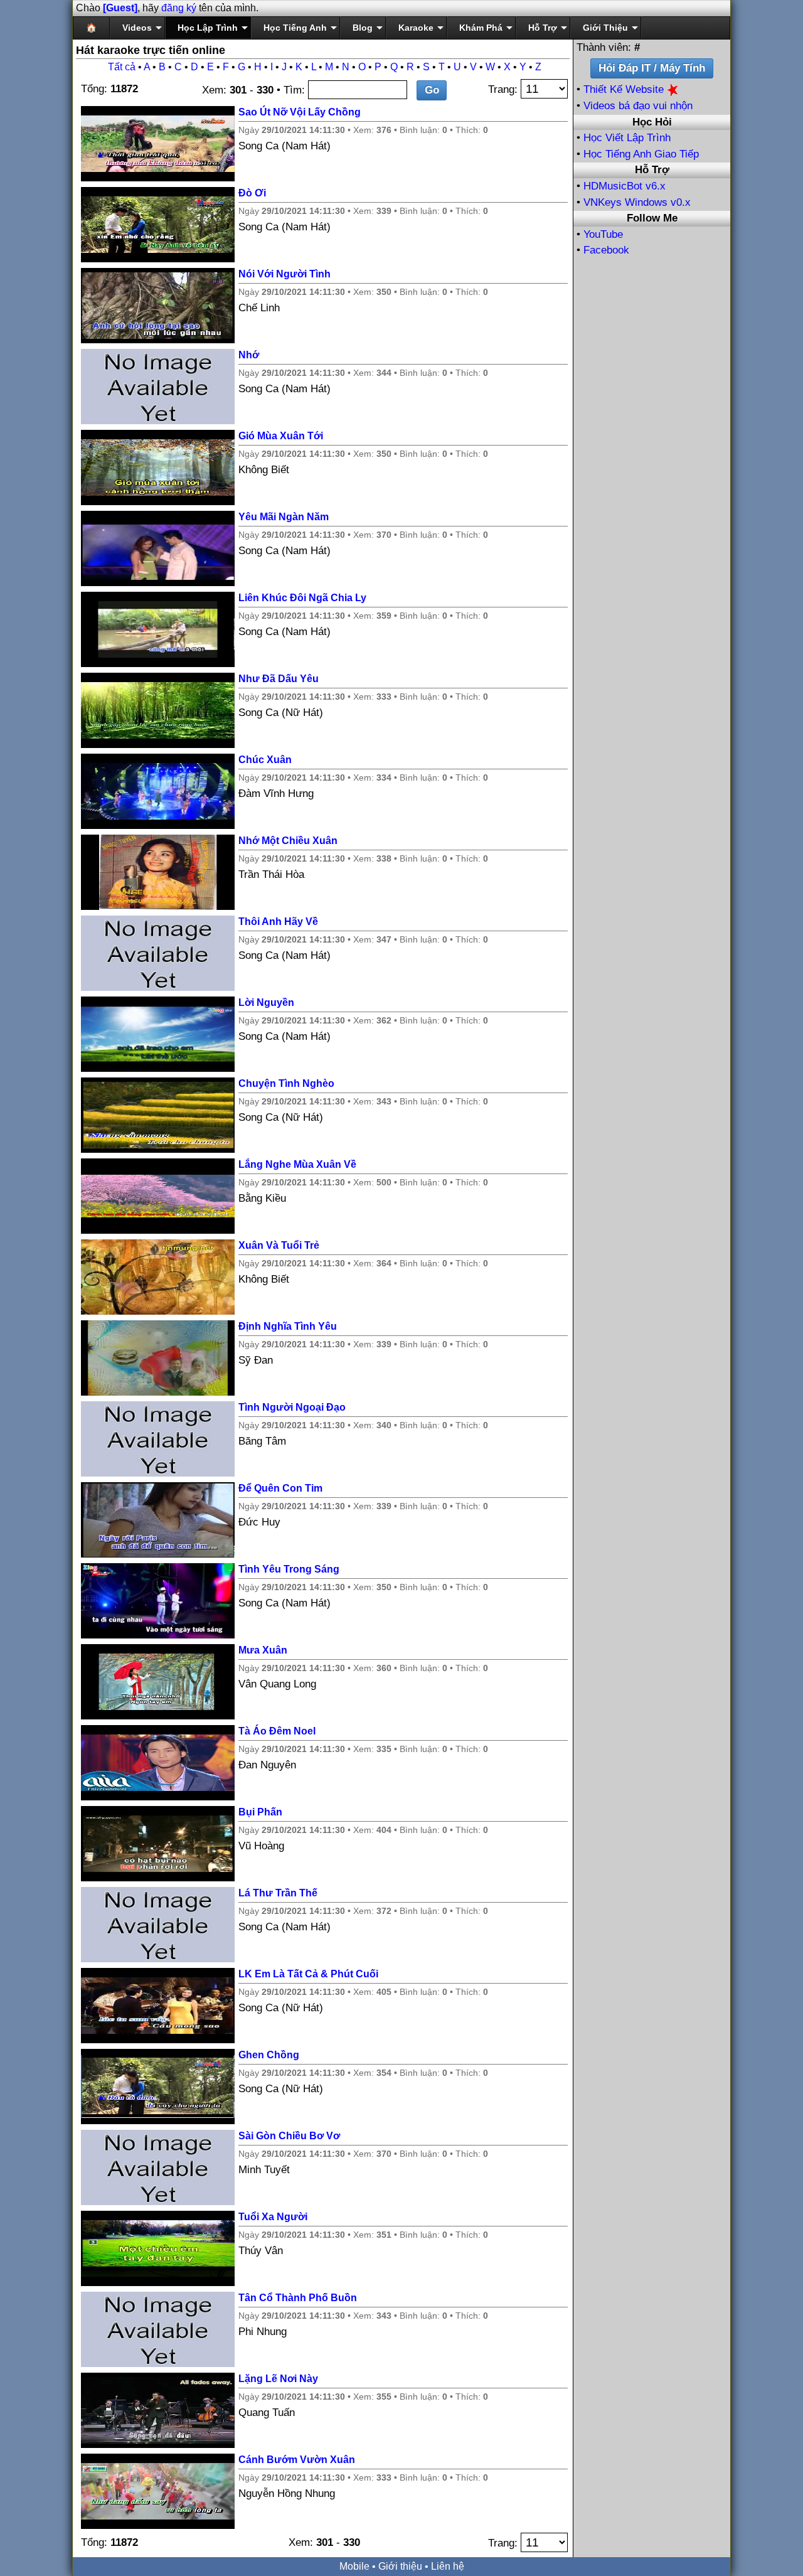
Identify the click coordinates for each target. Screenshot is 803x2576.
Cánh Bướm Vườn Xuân (297, 2460)
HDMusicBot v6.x (625, 186)
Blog (363, 28)
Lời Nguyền (266, 1002)
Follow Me (652, 218)
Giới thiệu (400, 2566)
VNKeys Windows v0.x (637, 202)
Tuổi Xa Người (273, 2217)
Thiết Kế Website (625, 89)
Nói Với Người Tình (285, 274)
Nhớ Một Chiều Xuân (288, 841)
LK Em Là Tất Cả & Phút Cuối (308, 1974)
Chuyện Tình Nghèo (286, 1083)
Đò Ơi (252, 193)
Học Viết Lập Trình (627, 138)
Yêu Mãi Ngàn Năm (284, 517)
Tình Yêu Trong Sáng (289, 1569)
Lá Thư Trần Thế (278, 1893)
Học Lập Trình (208, 28)
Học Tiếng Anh (295, 28)
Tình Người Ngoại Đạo (292, 1407)
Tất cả (122, 67)
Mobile (354, 2566)
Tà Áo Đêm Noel (277, 1731)
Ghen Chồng (269, 2055)
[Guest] (120, 8)
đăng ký (179, 8)
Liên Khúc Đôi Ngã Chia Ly (302, 598)
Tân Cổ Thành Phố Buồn (298, 2298)
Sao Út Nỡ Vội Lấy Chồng (300, 112)
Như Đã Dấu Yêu (279, 679)
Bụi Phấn (260, 1812)
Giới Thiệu (605, 28)
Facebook (606, 250)
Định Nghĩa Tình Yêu (288, 1326)
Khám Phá (481, 28)
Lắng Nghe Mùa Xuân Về (297, 1164)
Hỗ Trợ (543, 28)
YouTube (603, 234)
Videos (137, 28)
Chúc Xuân (265, 760)
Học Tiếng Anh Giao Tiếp (641, 154)
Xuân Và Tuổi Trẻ (279, 1245)
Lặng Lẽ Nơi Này (278, 2379)
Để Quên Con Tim (280, 1488)
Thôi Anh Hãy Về (278, 922)
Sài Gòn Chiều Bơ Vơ (289, 2136)
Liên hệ (448, 2566)
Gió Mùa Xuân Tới (281, 436)
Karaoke (416, 28)
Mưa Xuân (263, 1650)
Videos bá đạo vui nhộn (638, 106)
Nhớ (249, 355)
